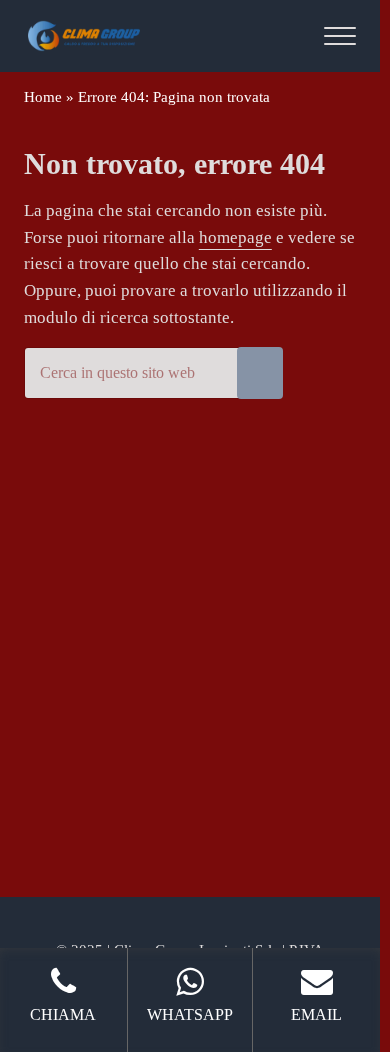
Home (43, 97)
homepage (235, 237)
